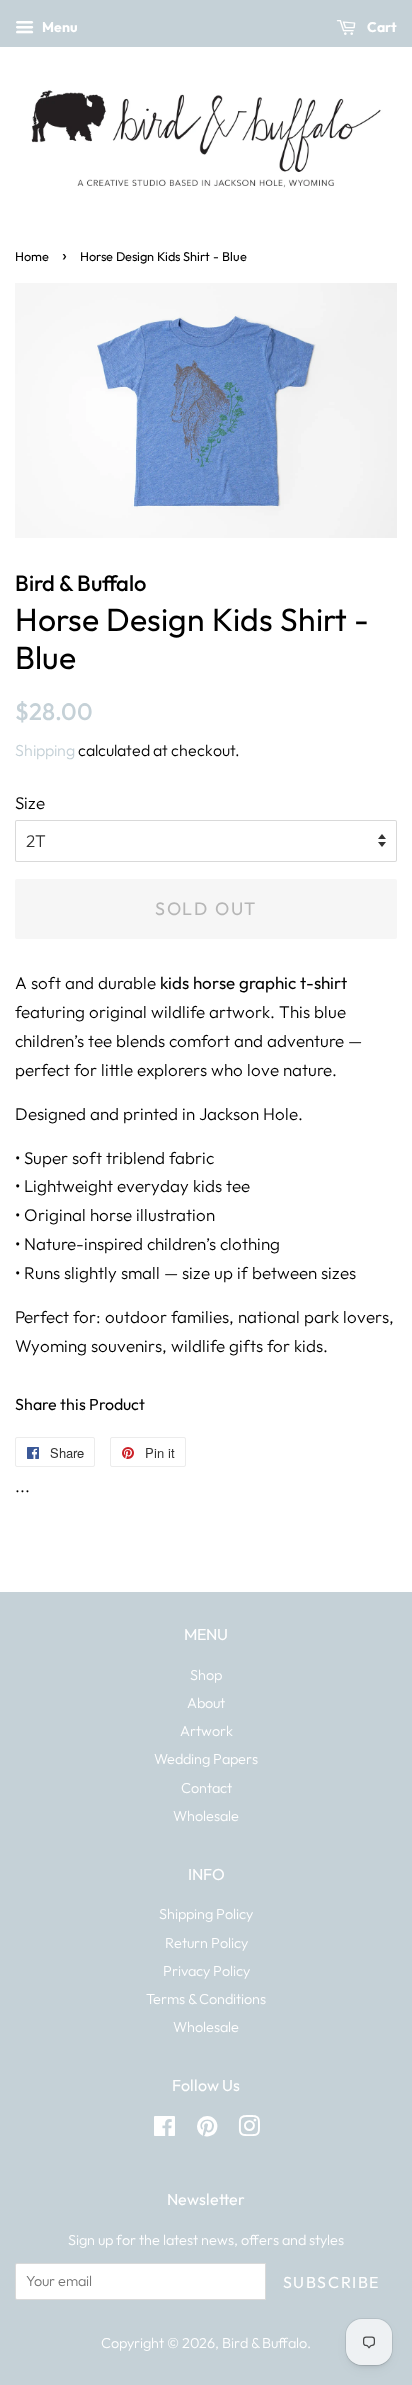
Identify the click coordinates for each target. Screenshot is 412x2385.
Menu (58, 27)
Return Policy (206, 1943)
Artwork (206, 1731)
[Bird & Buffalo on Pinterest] (207, 2130)
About (206, 1703)
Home (32, 256)
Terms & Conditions (206, 1999)
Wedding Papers (206, 1759)
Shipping (45, 750)
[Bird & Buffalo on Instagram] (249, 2130)
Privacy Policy (206, 1971)
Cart (380, 27)
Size (30, 802)
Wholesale (206, 1816)
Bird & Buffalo (264, 2343)
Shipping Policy (206, 1914)
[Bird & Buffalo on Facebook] (164, 2130)
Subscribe (331, 2282)
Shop (206, 1675)
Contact (206, 1788)
